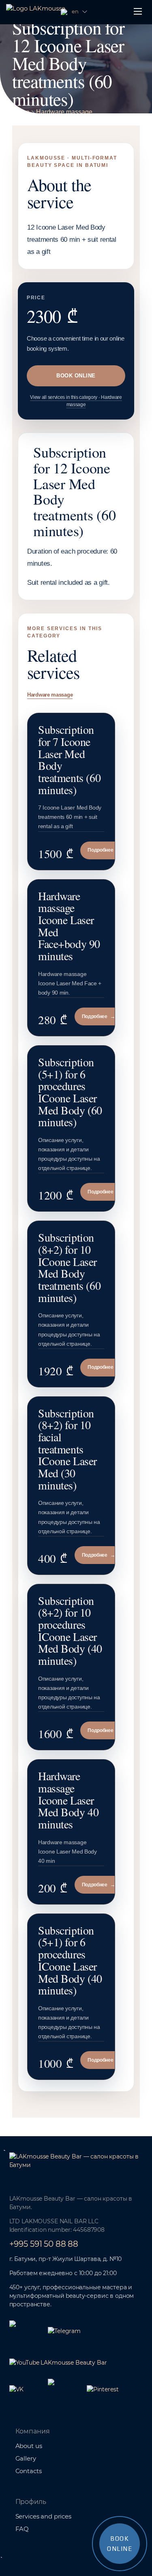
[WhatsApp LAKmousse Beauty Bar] (26, 2325)
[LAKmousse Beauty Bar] (76, 2166)
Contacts (29, 2471)
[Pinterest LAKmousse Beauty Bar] (103, 2389)
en (75, 11)
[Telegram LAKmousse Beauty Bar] (64, 2331)
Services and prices (43, 2516)
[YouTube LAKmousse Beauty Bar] (58, 2363)
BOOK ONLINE (76, 376)
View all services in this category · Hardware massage (76, 401)
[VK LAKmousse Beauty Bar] (26, 2389)
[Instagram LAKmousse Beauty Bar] (64, 2383)
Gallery (26, 2458)
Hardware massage (64, 112)
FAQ (22, 2529)
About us (29, 2446)
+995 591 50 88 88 (44, 2244)
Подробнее (104, 850)
